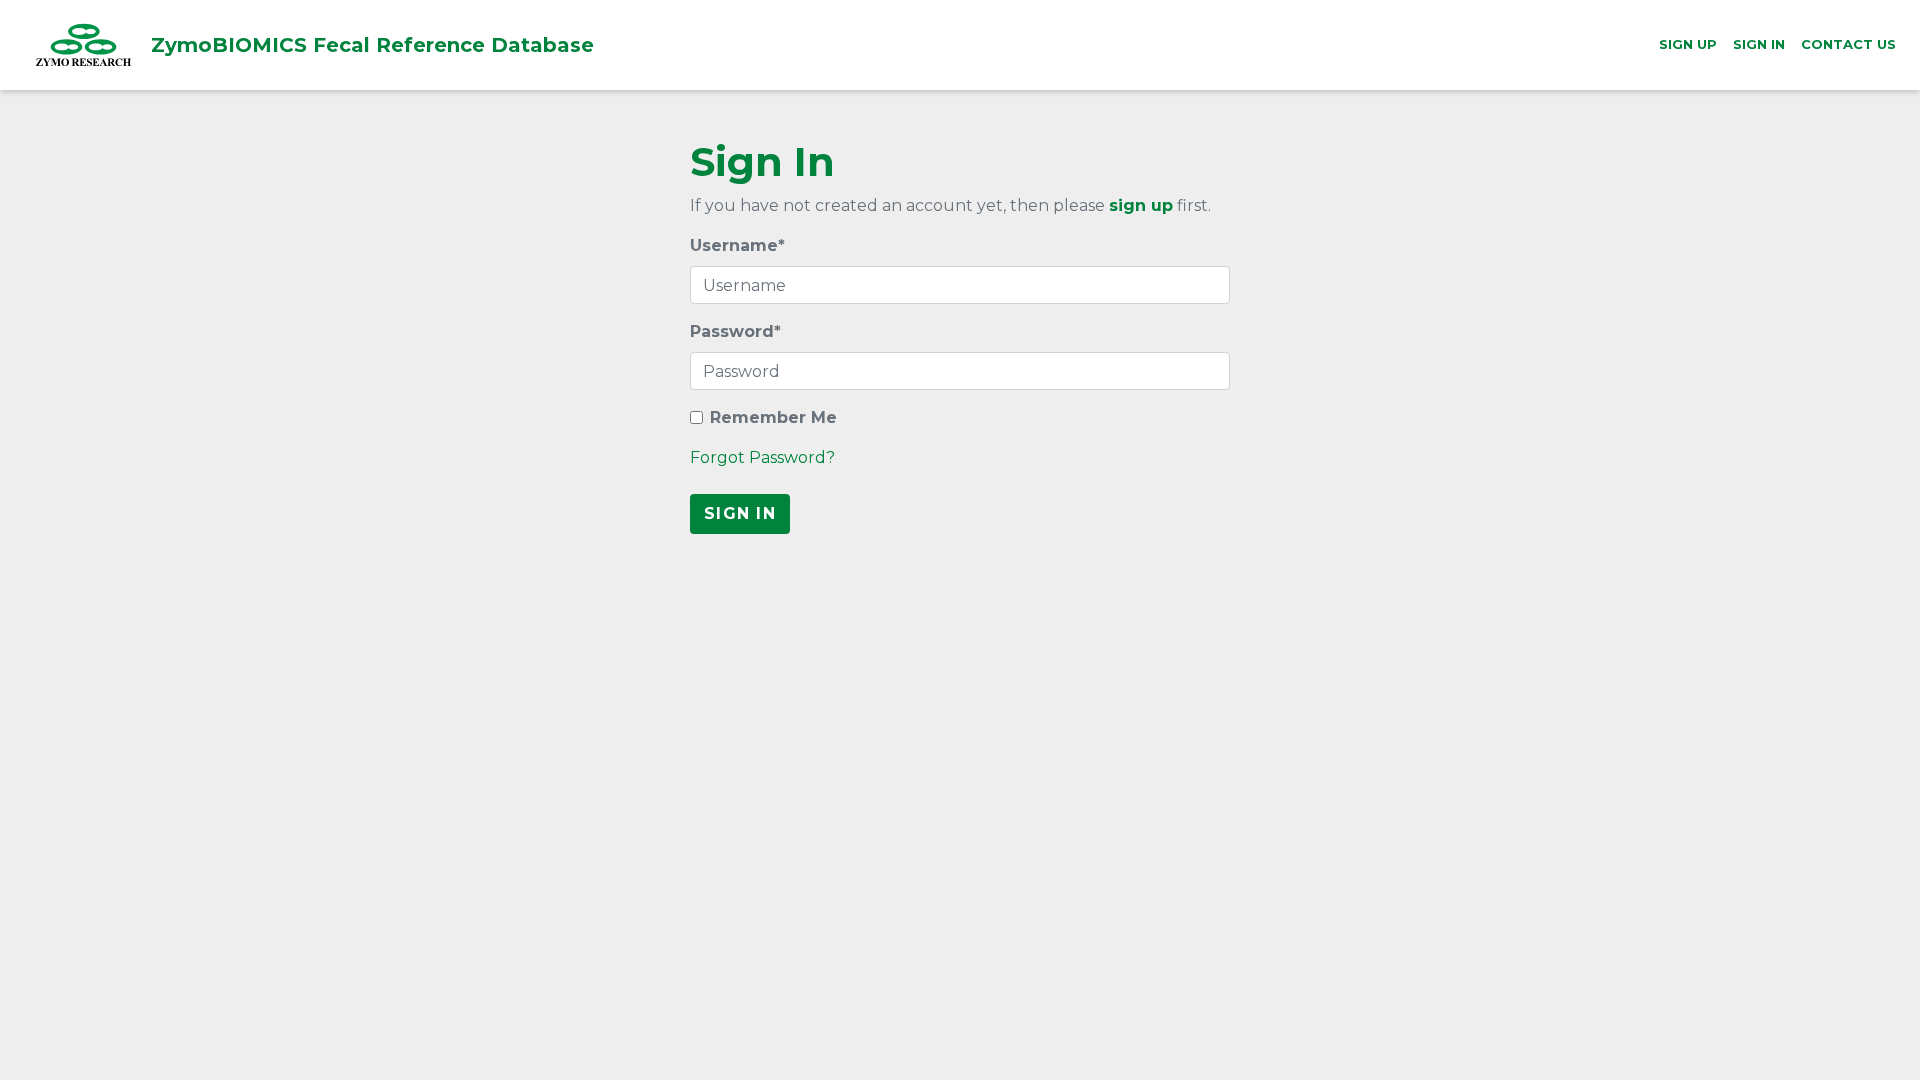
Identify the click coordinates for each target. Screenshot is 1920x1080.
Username (737, 245)
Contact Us (1848, 44)
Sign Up (1688, 44)
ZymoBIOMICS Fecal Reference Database (238, 45)
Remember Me (773, 417)
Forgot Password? (762, 457)
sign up (1141, 205)
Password (735, 331)
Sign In (1759, 44)
